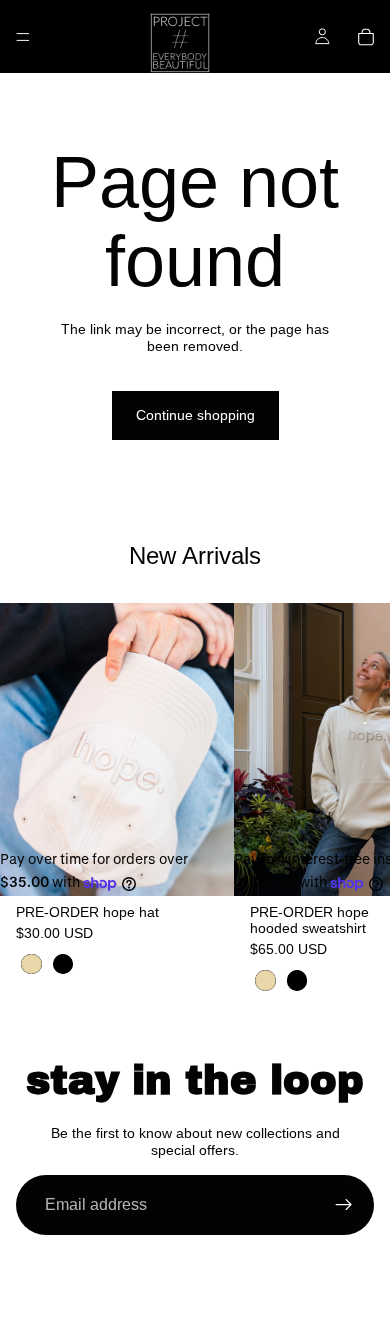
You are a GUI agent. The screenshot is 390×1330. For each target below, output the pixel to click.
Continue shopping (195, 415)
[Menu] (23, 37)
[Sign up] (344, 1205)
